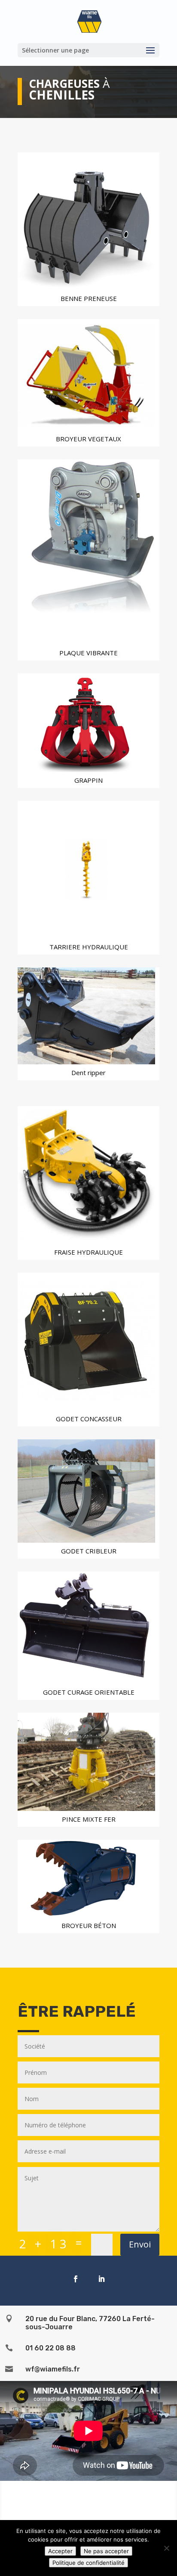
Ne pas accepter (106, 2551)
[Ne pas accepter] (166, 2548)
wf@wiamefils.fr (53, 2369)
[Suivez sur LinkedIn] (101, 2279)
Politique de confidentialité (88, 2563)
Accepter (60, 2551)
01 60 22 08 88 (50, 2348)
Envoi (140, 2244)
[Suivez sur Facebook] (76, 2279)
